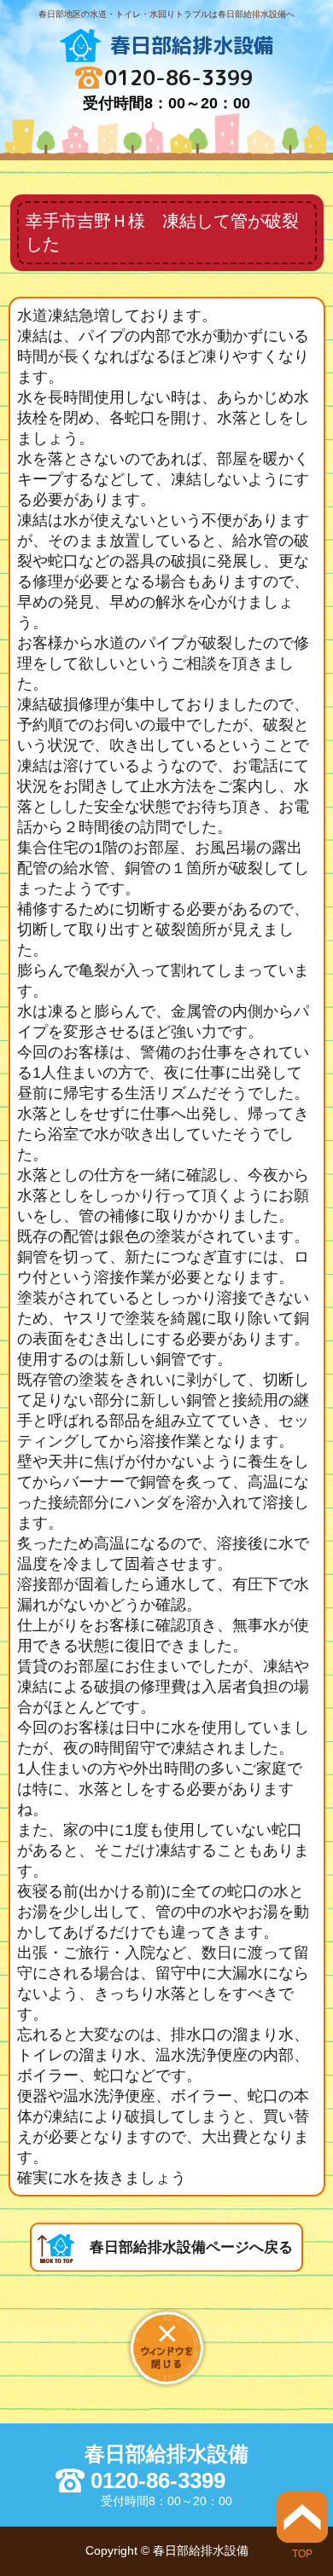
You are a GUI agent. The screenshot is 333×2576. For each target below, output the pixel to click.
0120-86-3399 (178, 78)
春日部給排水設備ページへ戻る (191, 2247)
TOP (302, 2553)
